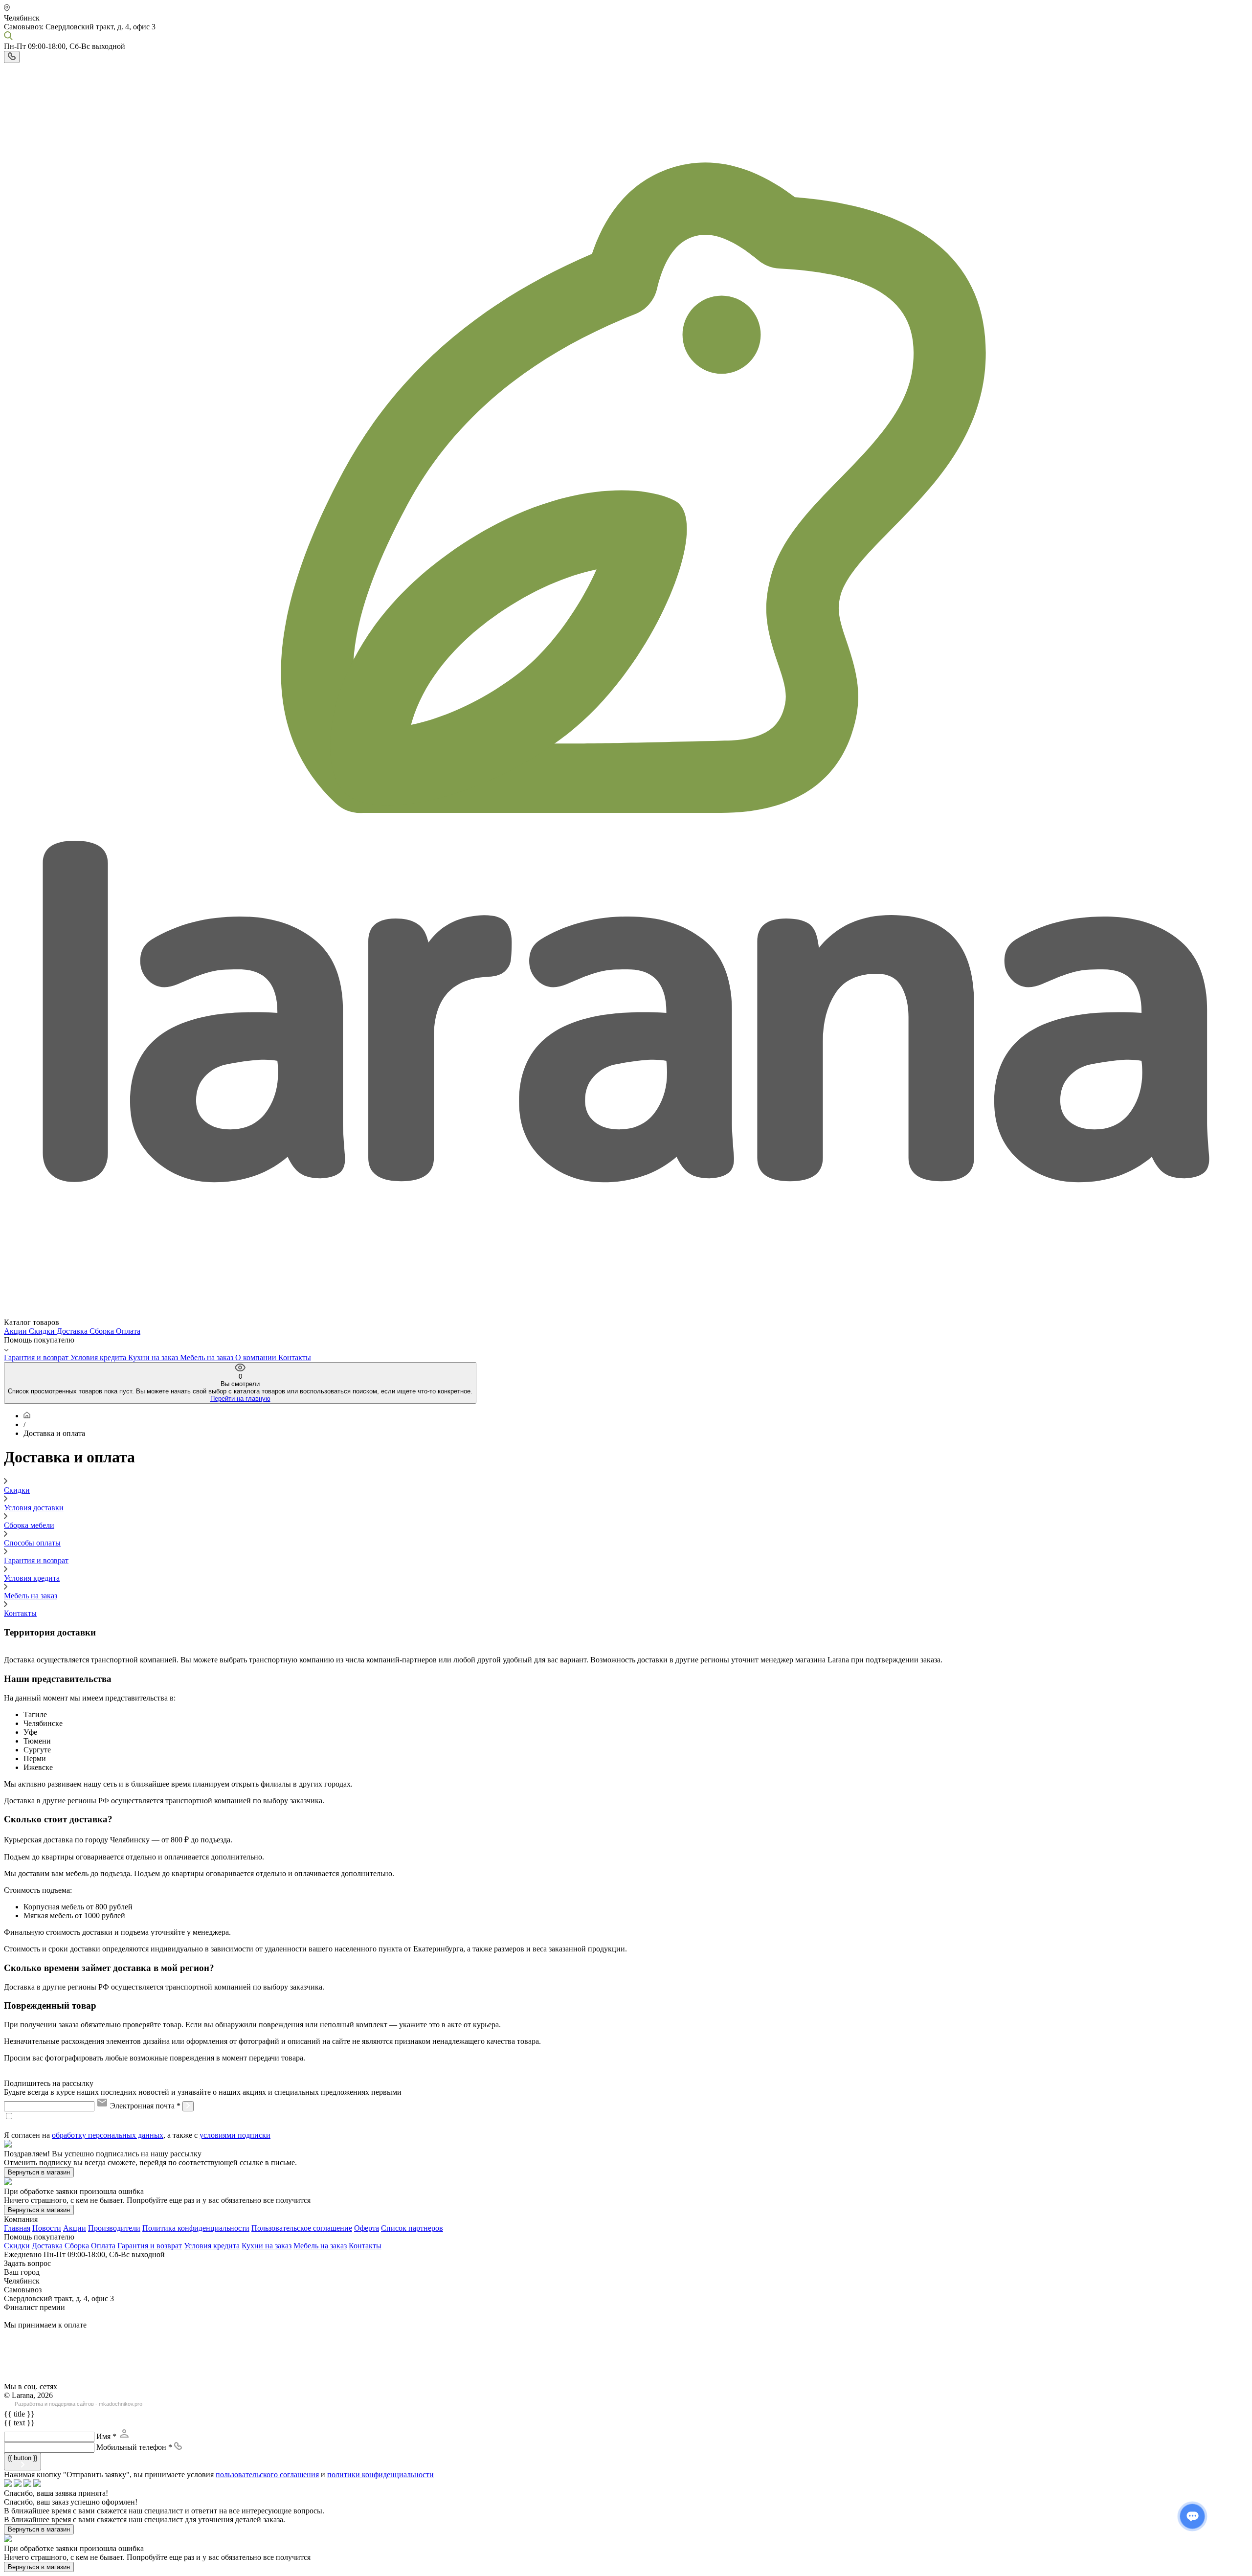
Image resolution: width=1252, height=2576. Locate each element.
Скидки (43, 1331)
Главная (17, 2228)
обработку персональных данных (108, 2135)
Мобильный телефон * (134, 2447)
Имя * (106, 2436)
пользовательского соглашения (267, 2475)
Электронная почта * (145, 2106)
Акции (16, 1331)
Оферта (367, 2228)
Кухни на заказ (154, 1357)
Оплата (128, 1331)
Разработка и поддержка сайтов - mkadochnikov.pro (78, 2404)
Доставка (73, 1331)
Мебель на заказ (208, 1357)
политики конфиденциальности (380, 2475)
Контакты (295, 1357)
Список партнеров (412, 2228)
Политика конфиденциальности (196, 2228)
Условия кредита (99, 1357)
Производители (114, 2228)
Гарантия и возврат (37, 1357)
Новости (47, 2228)
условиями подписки (235, 2135)
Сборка (103, 1331)
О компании (257, 1357)
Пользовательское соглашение (302, 2228)
